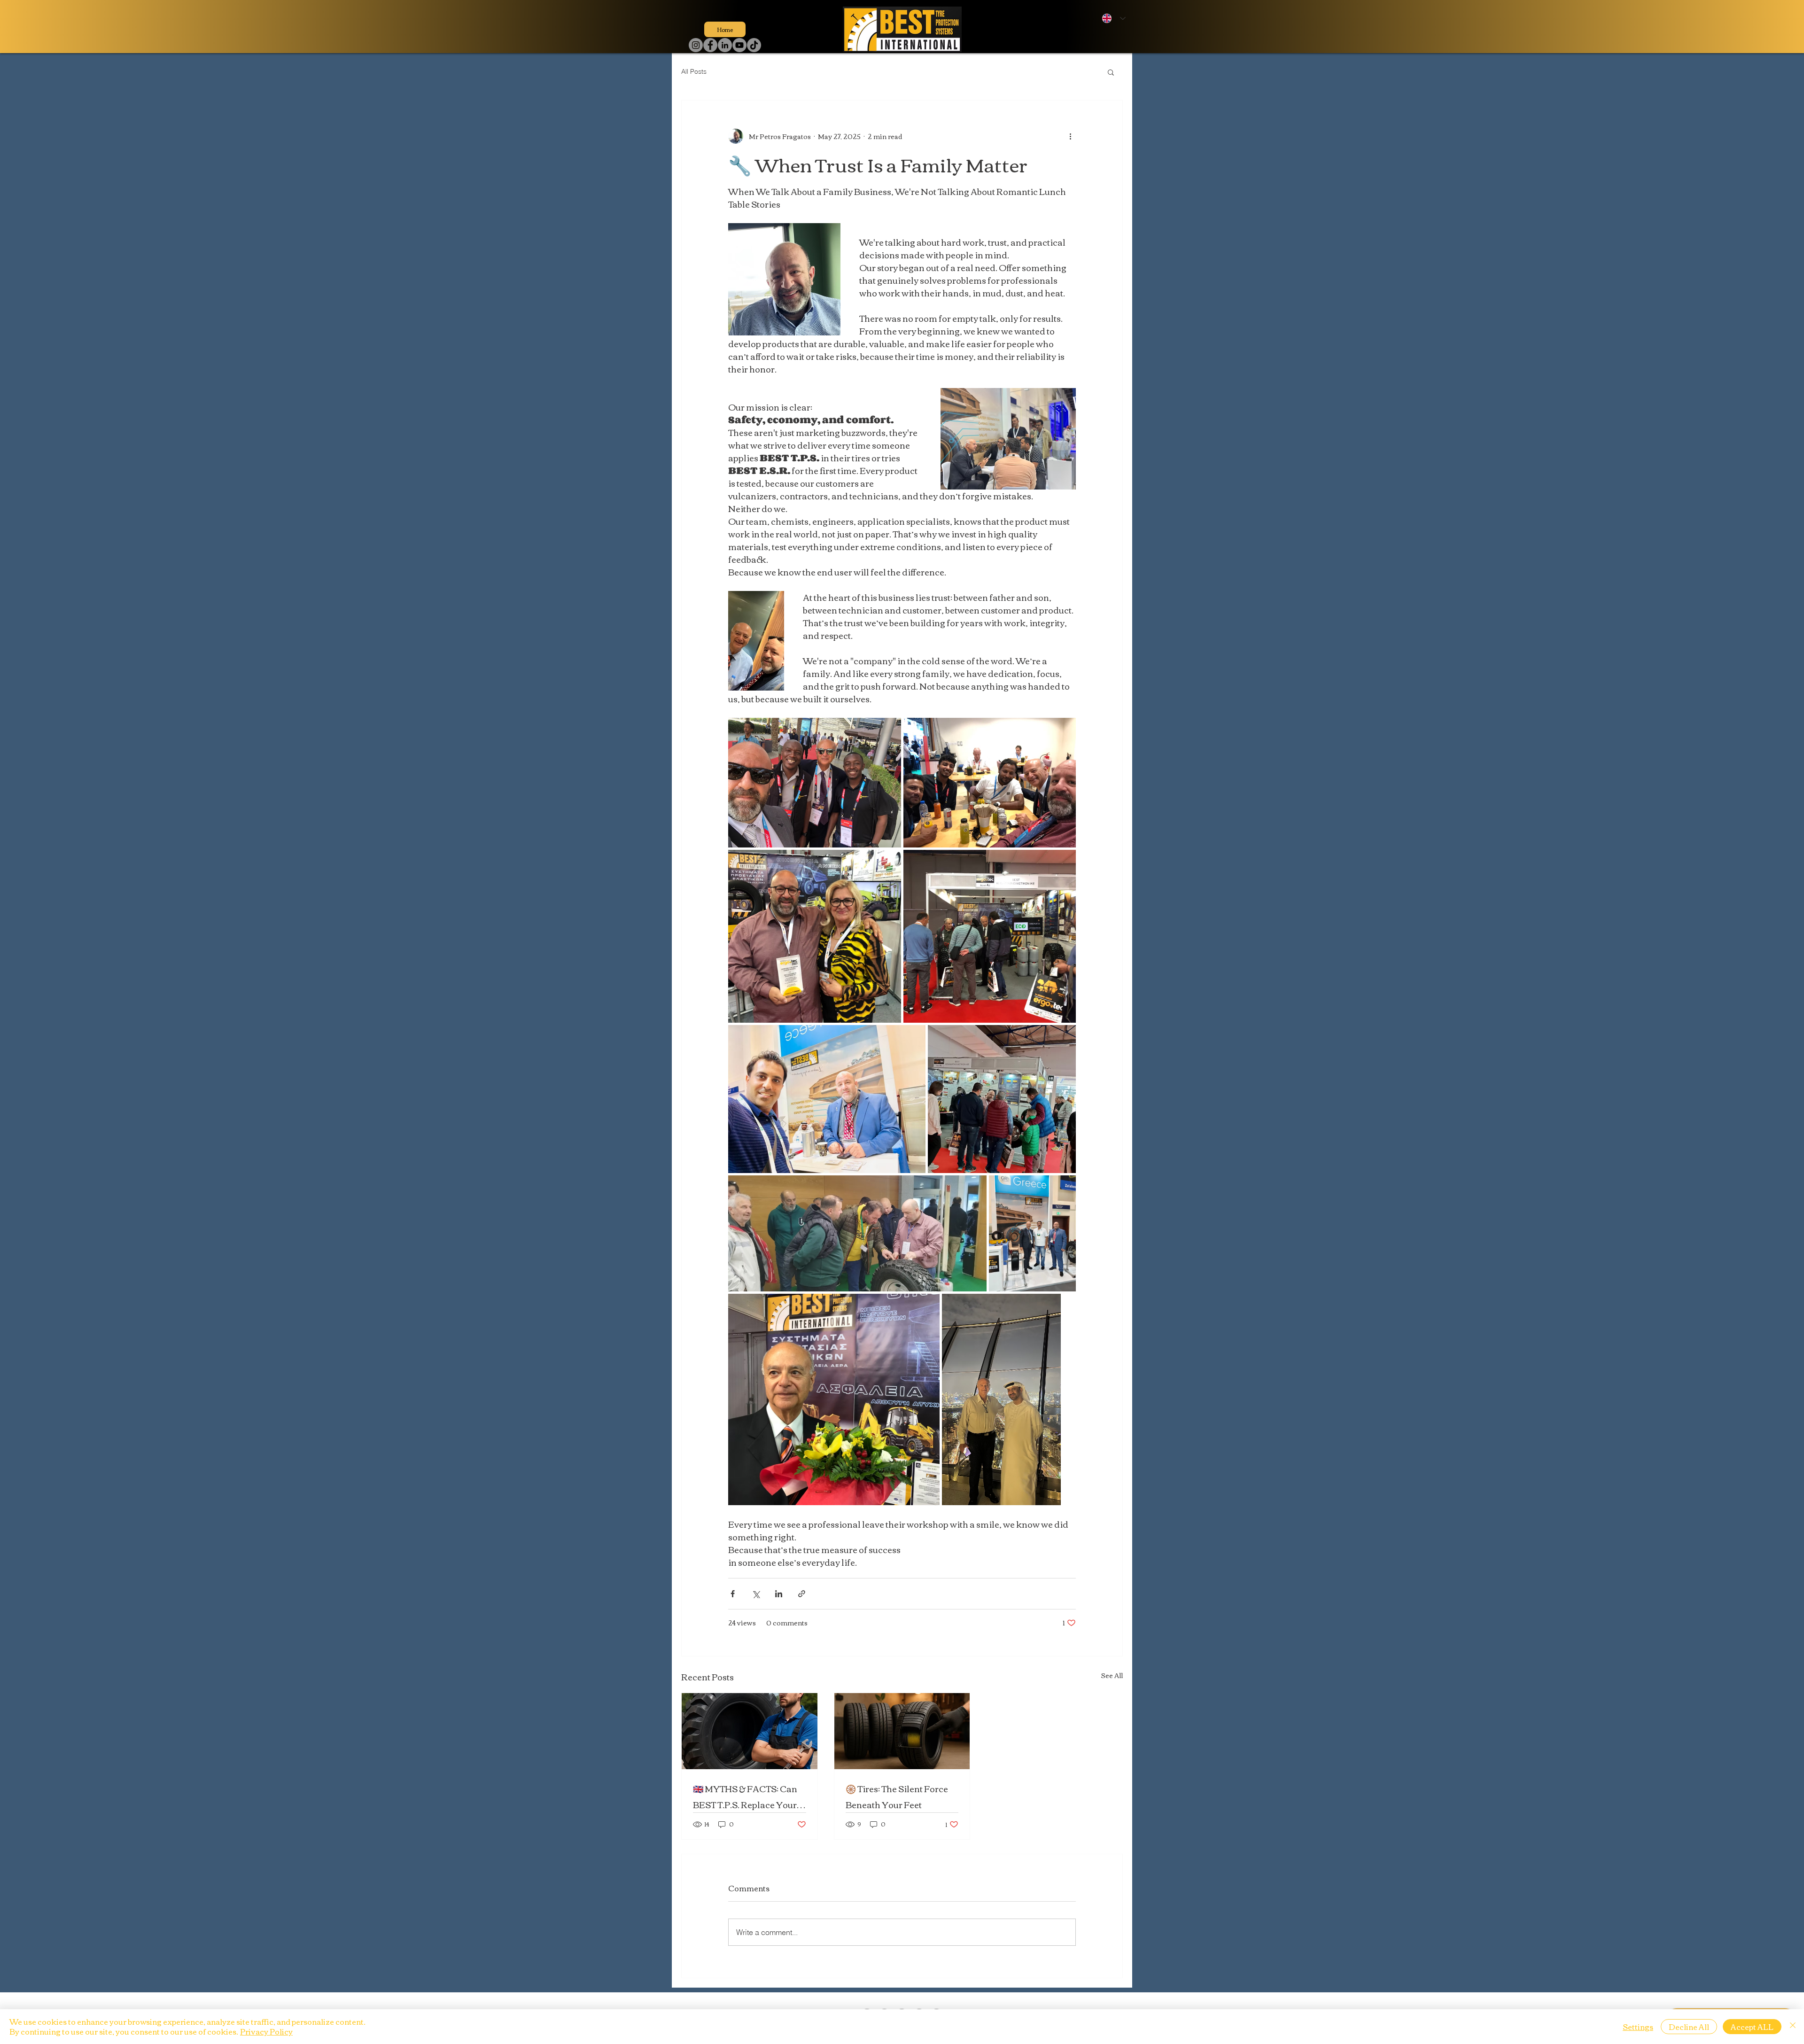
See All (1112, 1676)
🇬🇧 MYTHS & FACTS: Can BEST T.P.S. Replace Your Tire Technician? (745, 1796)
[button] (1111, 72)
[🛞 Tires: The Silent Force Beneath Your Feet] (902, 1731)
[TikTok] (754, 45)
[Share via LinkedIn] (779, 1594)
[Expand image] (815, 783)
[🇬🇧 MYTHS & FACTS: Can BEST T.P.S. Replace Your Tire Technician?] (750, 1731)
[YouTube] (739, 45)
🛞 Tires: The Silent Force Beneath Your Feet (897, 1796)
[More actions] (1070, 136)
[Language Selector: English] (1112, 18)
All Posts (694, 71)
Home (725, 29)
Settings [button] (1638, 2027)
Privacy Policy (266, 2031)
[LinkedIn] (725, 45)
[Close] (1793, 2027)
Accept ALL (1752, 2027)
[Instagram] (696, 45)
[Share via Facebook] (733, 1594)
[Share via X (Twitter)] (756, 1594)
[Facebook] (710, 45)
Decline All (1689, 2027)
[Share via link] (802, 1594)
